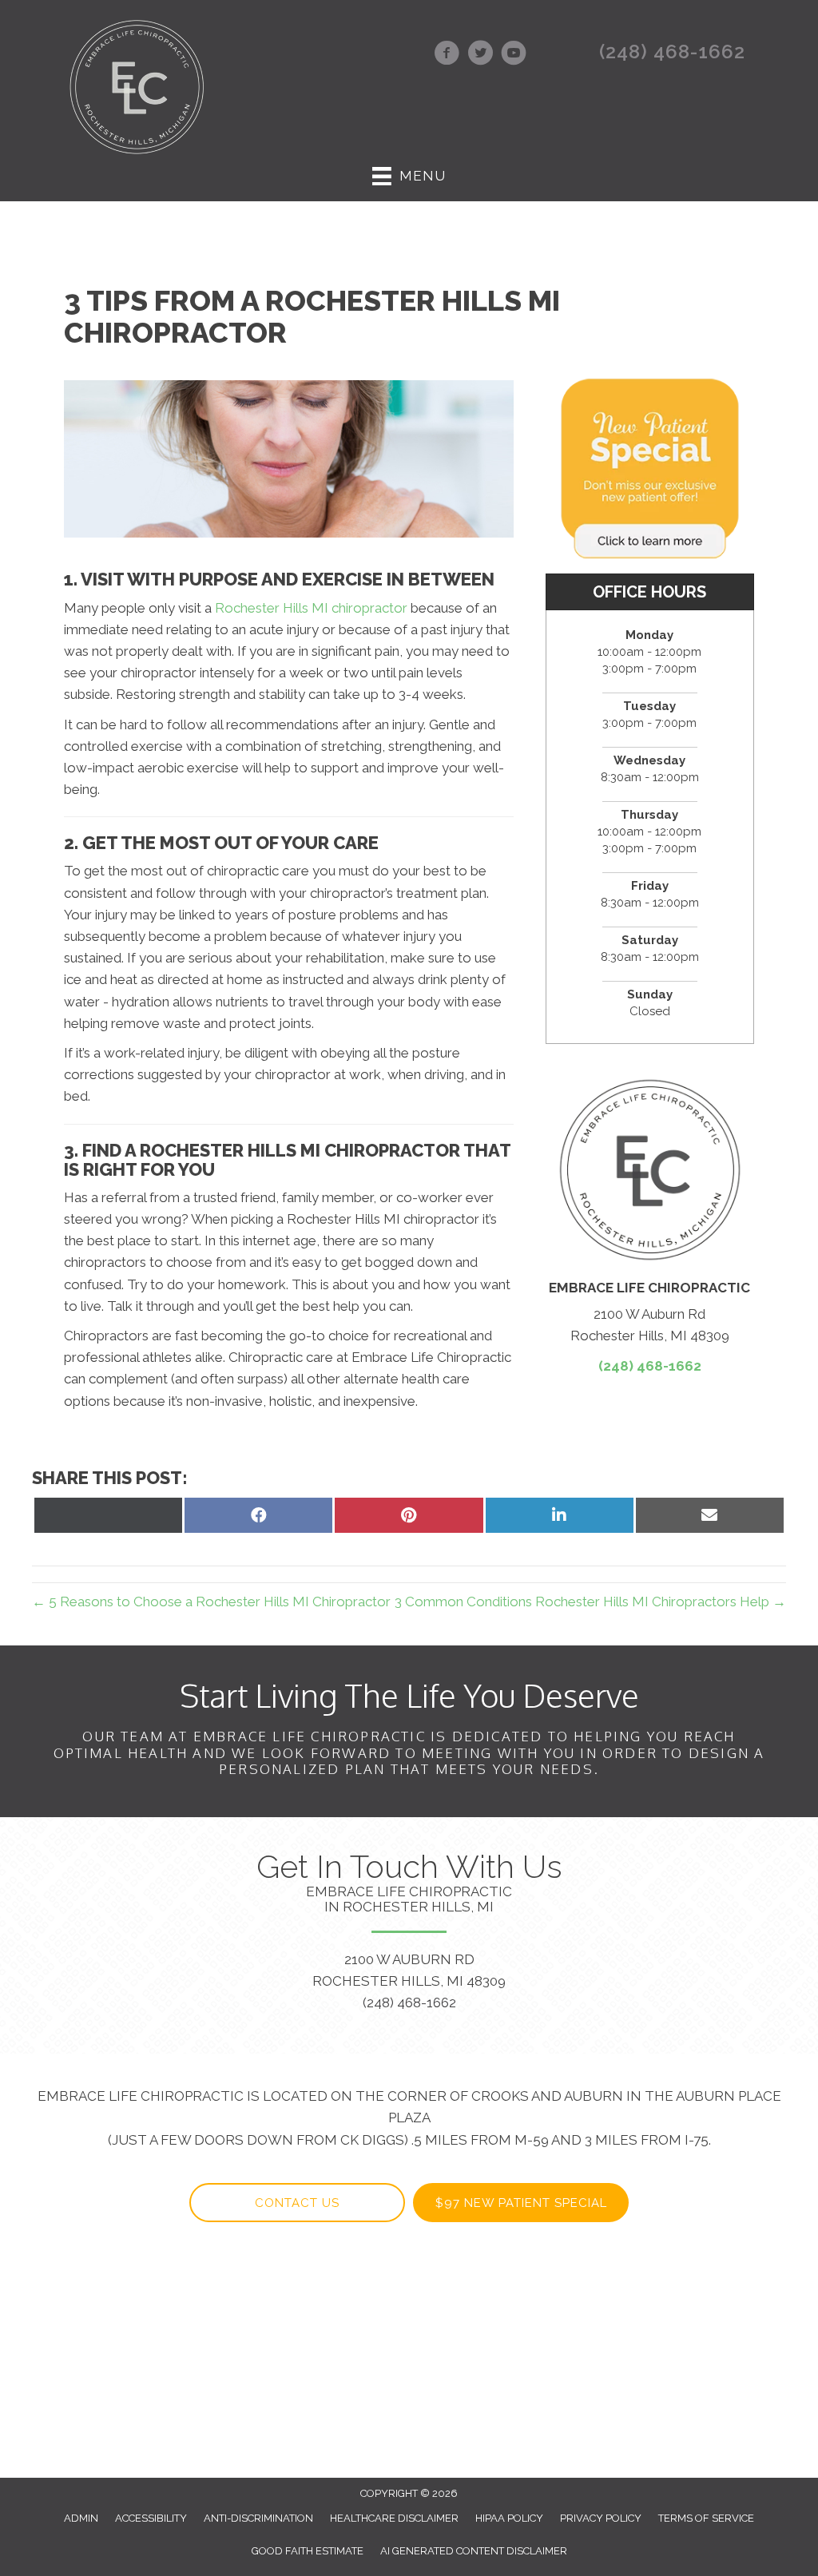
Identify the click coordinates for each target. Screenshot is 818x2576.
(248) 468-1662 (672, 52)
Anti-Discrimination (258, 2518)
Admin (81, 2518)
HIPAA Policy (509, 2518)
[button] (297, 2203)
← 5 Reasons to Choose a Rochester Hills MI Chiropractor (211, 1602)
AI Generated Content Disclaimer (474, 2551)
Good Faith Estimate (308, 2551)
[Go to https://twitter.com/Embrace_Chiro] (480, 55)
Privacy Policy (601, 2518)
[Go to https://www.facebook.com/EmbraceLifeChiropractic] (447, 55)
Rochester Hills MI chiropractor (311, 608)
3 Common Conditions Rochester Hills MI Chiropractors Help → (590, 1602)
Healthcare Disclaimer (394, 2518)
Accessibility (151, 2518)
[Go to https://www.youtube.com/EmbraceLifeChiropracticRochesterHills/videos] (514, 55)
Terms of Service (706, 2518)
